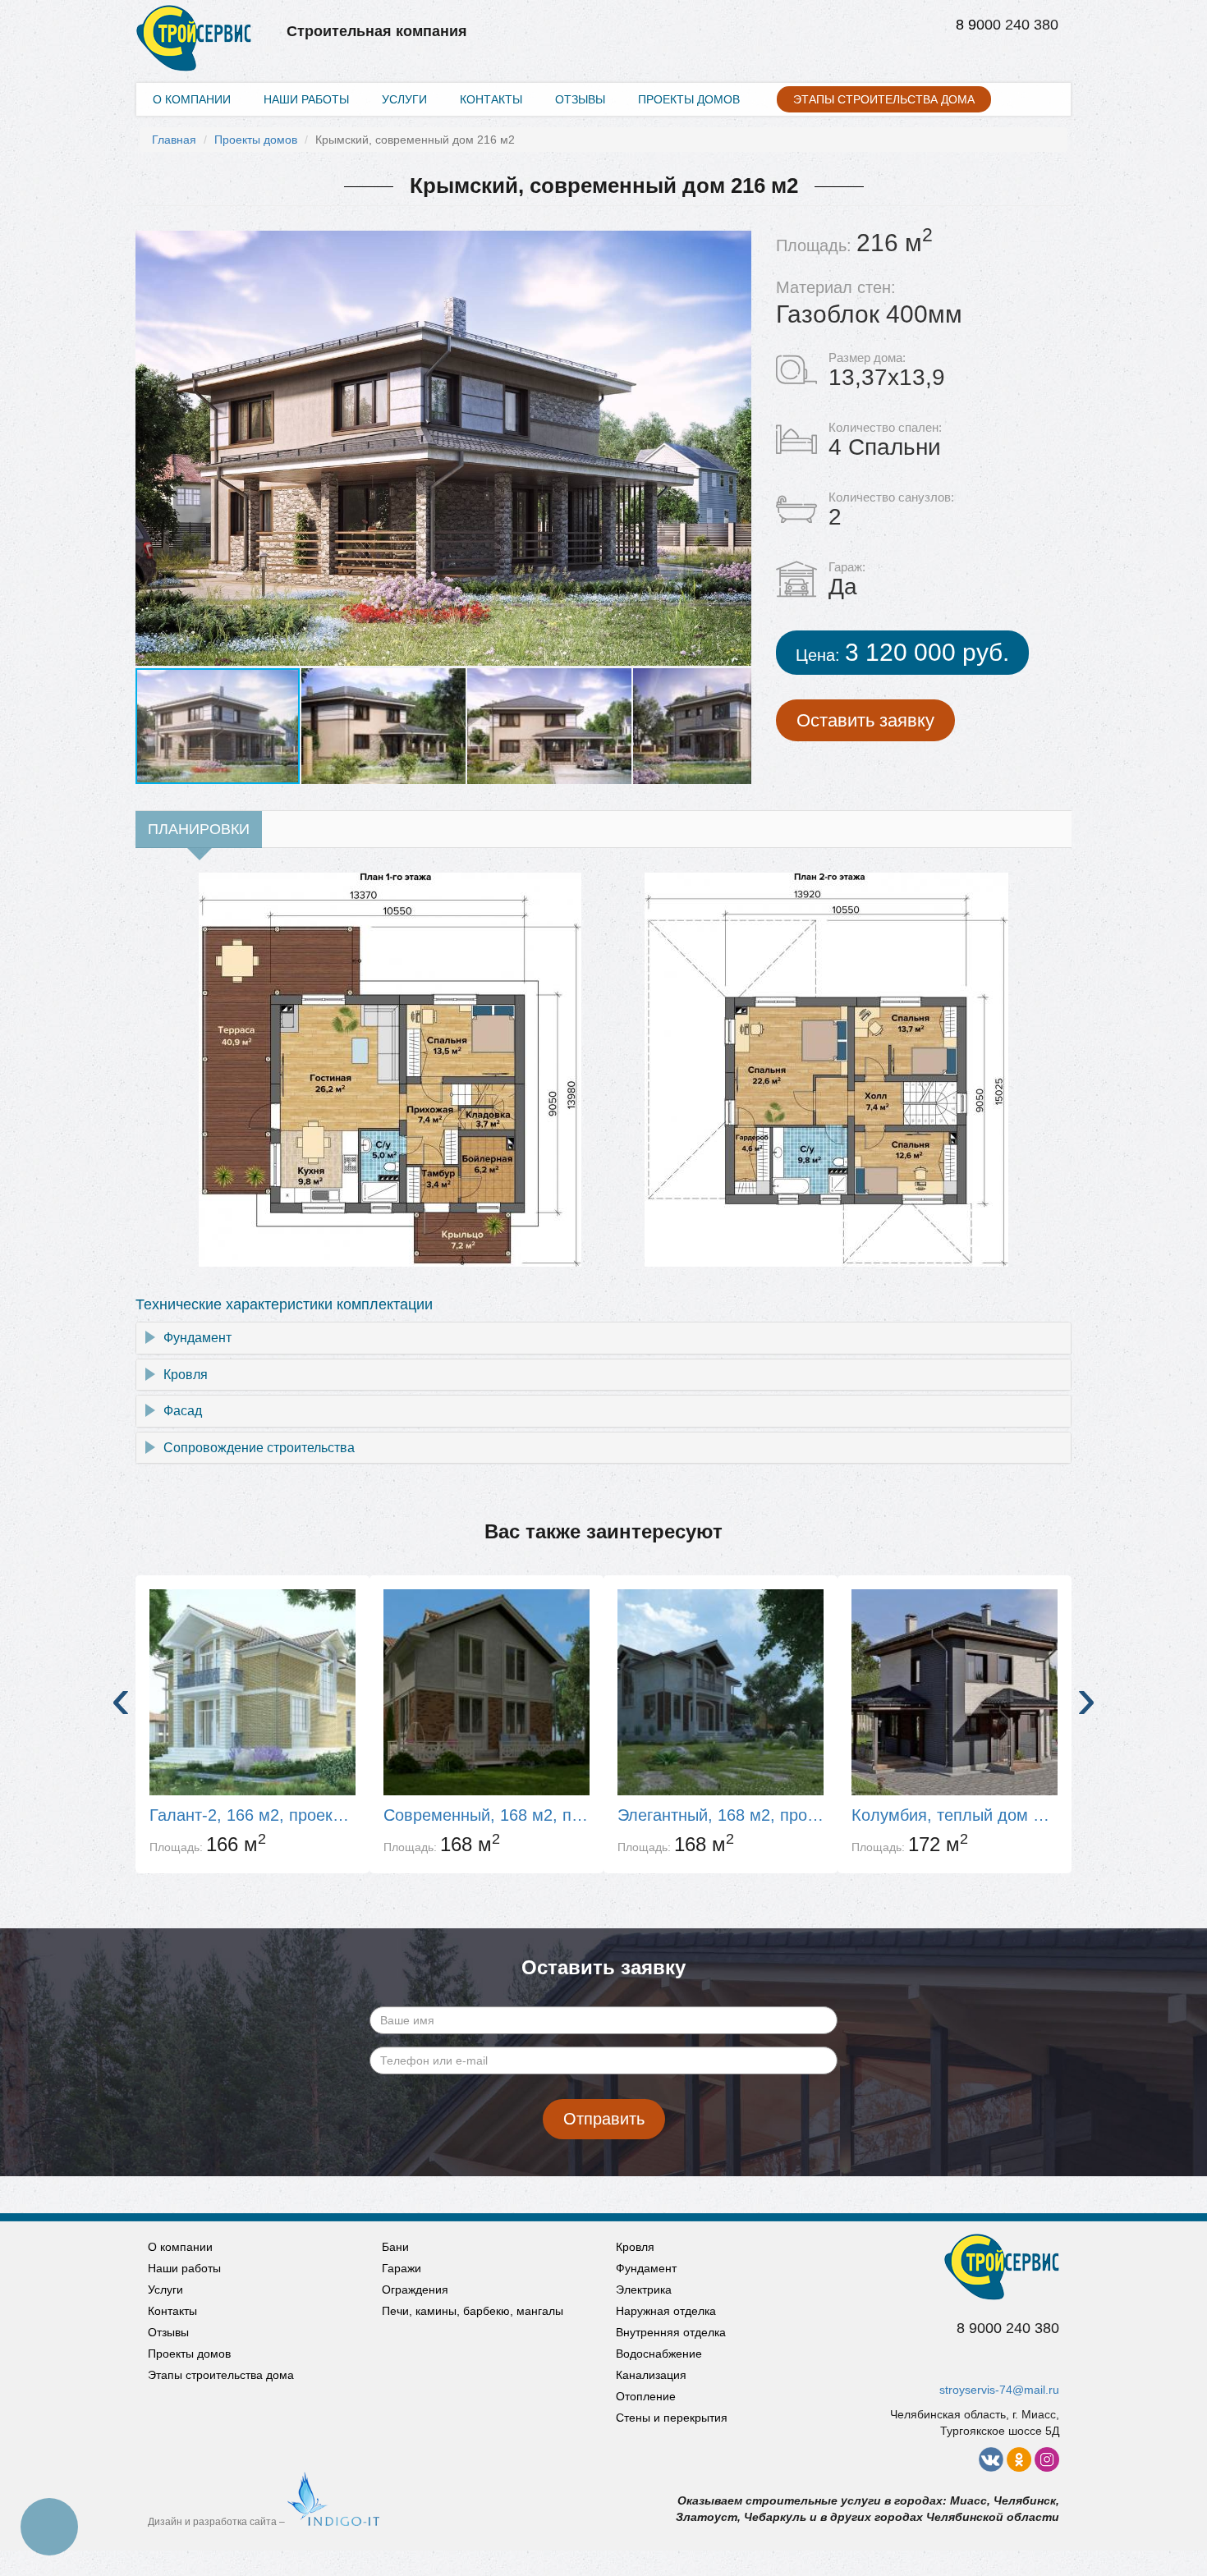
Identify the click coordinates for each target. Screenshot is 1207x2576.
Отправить (604, 2119)
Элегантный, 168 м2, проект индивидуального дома (721, 1815)
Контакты (491, 99)
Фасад (183, 1411)
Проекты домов (689, 99)
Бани (395, 2247)
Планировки (199, 829)
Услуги (404, 99)
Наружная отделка (666, 2311)
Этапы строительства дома (884, 99)
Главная (174, 140)
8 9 (966, 25)
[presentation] (121, 1698)
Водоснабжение (659, 2354)
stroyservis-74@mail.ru (999, 2390)
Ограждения (415, 2290)
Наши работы (306, 99)
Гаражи (402, 2268)
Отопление (646, 2396)
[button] (737, 448)
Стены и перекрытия (672, 2418)
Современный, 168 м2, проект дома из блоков (486, 1815)
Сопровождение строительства (259, 1448)
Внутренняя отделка (671, 2332)
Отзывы (580, 99)
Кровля (186, 1375)
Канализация (651, 2375)
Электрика (644, 2290)
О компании (192, 99)
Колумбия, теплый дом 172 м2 (955, 1815)
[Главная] (194, 21)
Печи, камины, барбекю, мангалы (473, 2311)
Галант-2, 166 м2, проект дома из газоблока (252, 1815)
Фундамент (197, 1338)
